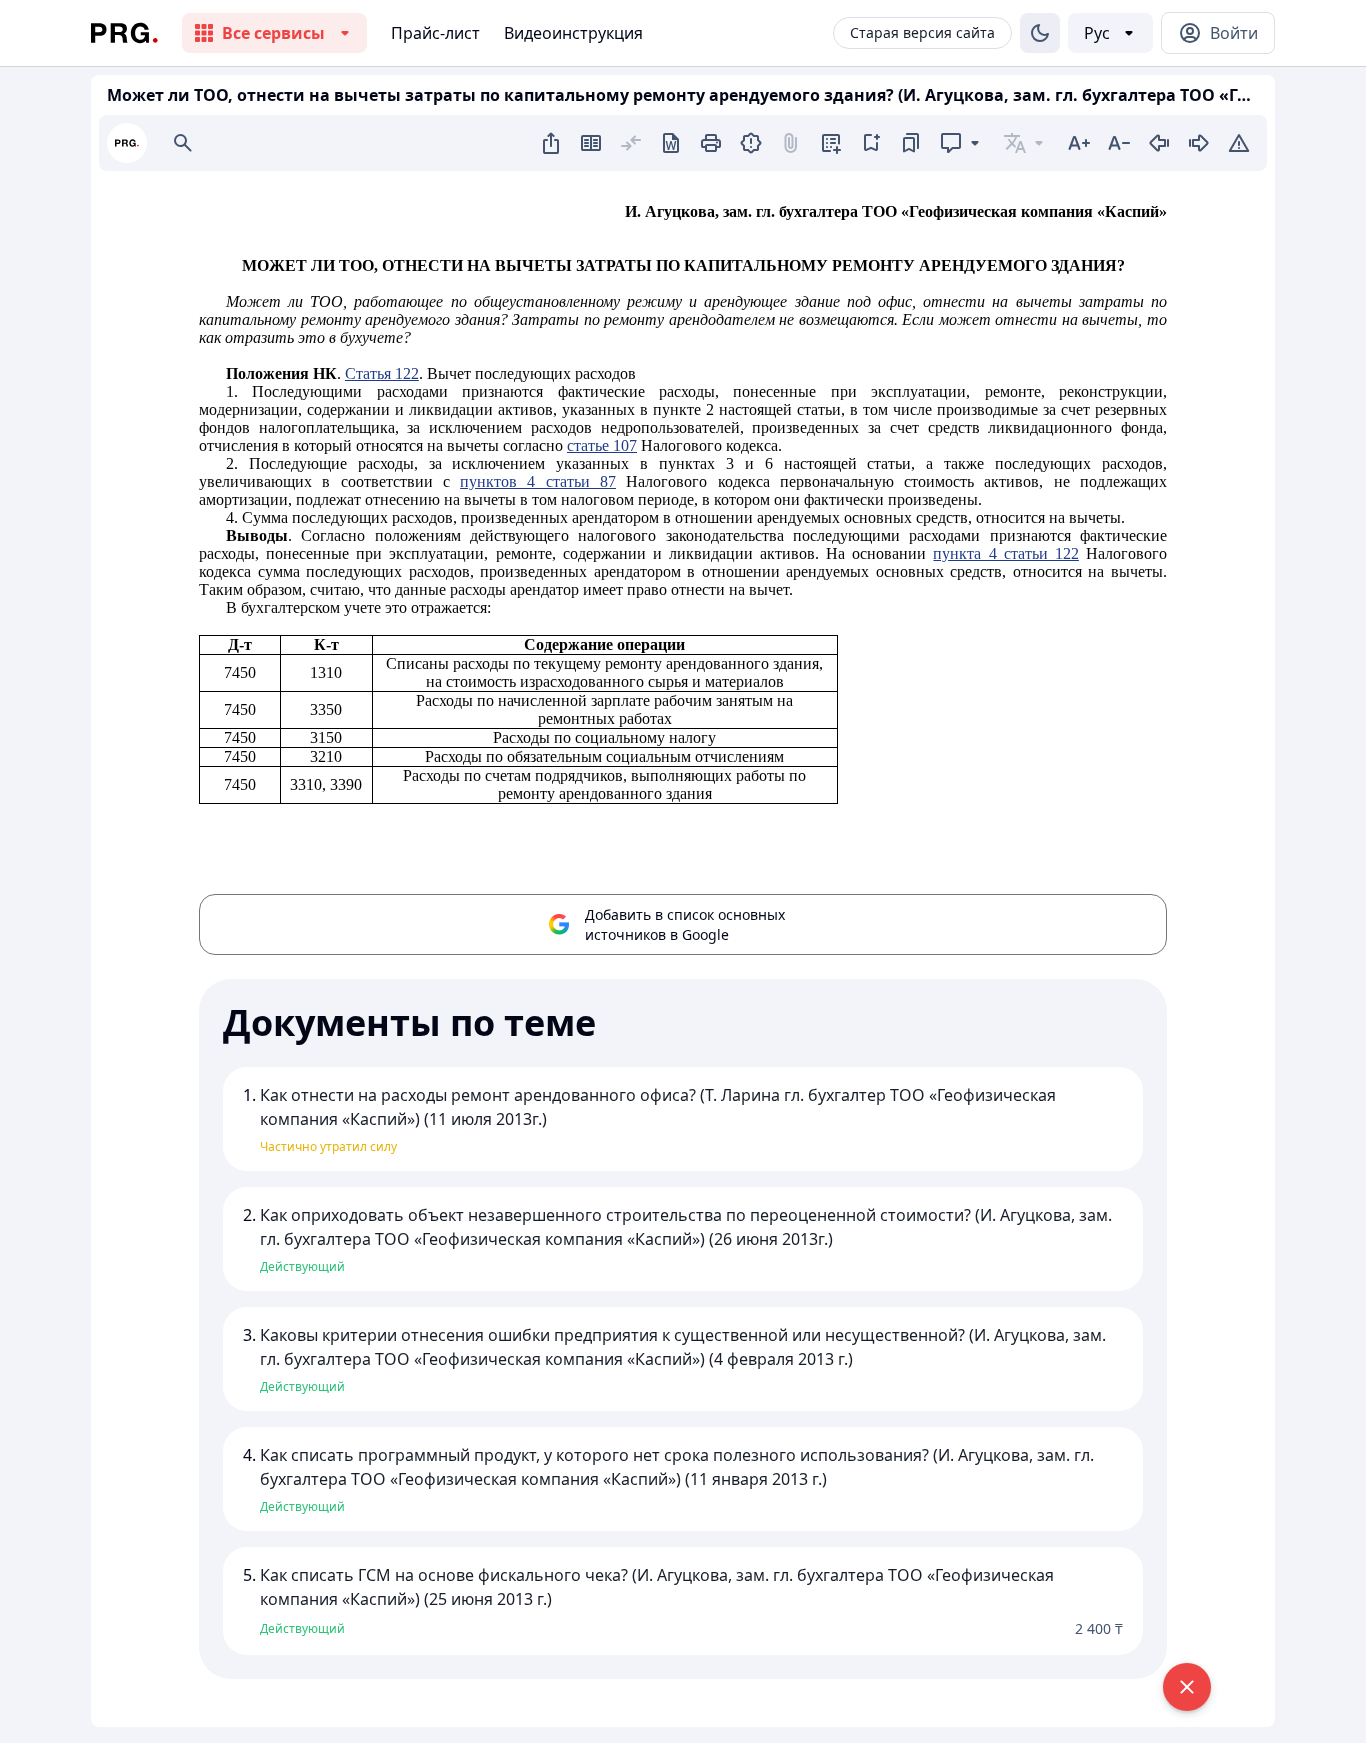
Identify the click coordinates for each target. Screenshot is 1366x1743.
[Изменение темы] (1040, 33)
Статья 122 (382, 373)
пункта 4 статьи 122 (1005, 553)
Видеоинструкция (573, 33)
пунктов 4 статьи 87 (538, 481)
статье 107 (602, 445)
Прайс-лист (435, 33)
